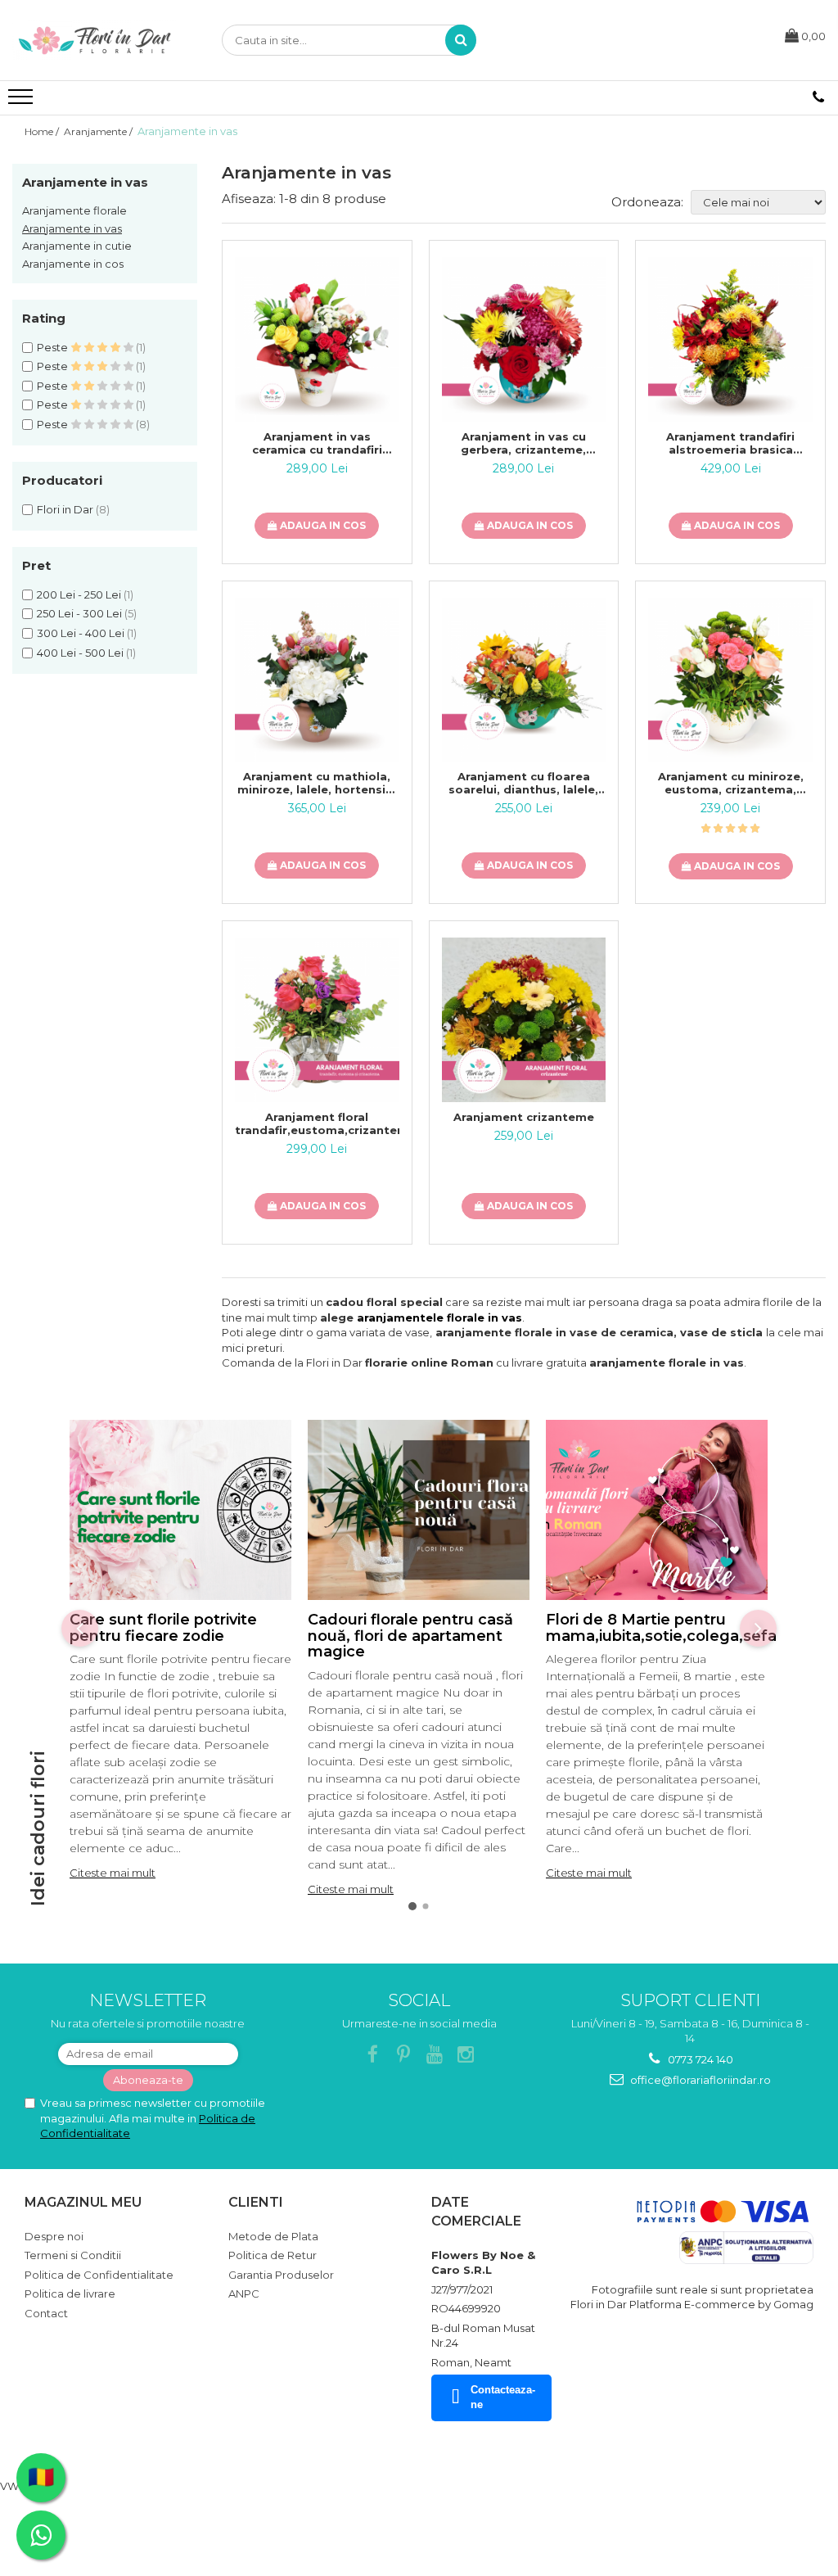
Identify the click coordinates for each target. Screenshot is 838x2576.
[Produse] (23, 102)
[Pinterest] (404, 2055)
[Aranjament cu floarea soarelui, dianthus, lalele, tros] (524, 680)
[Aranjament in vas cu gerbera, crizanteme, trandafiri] (524, 339)
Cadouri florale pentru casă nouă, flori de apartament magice (410, 1636)
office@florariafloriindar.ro (699, 2080)
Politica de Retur (273, 2255)
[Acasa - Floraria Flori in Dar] (94, 40)
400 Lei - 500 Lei (80, 653)
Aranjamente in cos (73, 264)
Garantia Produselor (281, 2275)
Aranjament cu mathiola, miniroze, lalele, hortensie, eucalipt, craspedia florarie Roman (317, 783)
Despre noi (54, 2236)
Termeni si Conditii (73, 2255)
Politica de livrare (70, 2294)
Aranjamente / (99, 131)
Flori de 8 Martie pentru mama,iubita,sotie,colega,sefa (661, 1628)
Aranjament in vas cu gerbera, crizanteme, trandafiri (523, 443)
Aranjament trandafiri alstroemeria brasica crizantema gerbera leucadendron (730, 443)
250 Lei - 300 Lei (79, 613)
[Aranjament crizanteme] (524, 1020)
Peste (54, 347)
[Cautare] (461, 40)
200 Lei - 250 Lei (79, 594)
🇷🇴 (41, 2477)
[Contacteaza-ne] (818, 97)
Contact (46, 2313)
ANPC (244, 2294)
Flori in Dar (65, 509)
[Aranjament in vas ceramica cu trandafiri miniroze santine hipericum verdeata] (317, 339)
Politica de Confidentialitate (99, 2275)
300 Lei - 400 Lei (81, 633)
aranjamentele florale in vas (439, 1317)
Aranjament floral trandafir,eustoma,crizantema (317, 1123)
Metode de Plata (273, 2236)
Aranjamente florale (74, 210)
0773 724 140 (699, 2059)
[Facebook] (373, 2055)
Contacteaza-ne (503, 2397)
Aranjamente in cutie (77, 246)
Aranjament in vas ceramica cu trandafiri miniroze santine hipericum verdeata (317, 443)
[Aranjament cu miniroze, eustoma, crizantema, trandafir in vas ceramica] (730, 680)
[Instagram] (466, 2055)
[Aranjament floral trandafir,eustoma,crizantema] (317, 1020)
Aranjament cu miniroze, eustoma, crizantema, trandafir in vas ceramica (731, 783)
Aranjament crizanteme (524, 1117)
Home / (43, 131)
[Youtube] (435, 2055)
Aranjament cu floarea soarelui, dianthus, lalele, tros (523, 783)
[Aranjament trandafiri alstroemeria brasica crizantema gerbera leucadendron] (730, 339)
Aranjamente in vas (72, 228)
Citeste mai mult (113, 1873)
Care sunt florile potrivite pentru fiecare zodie (163, 1628)
